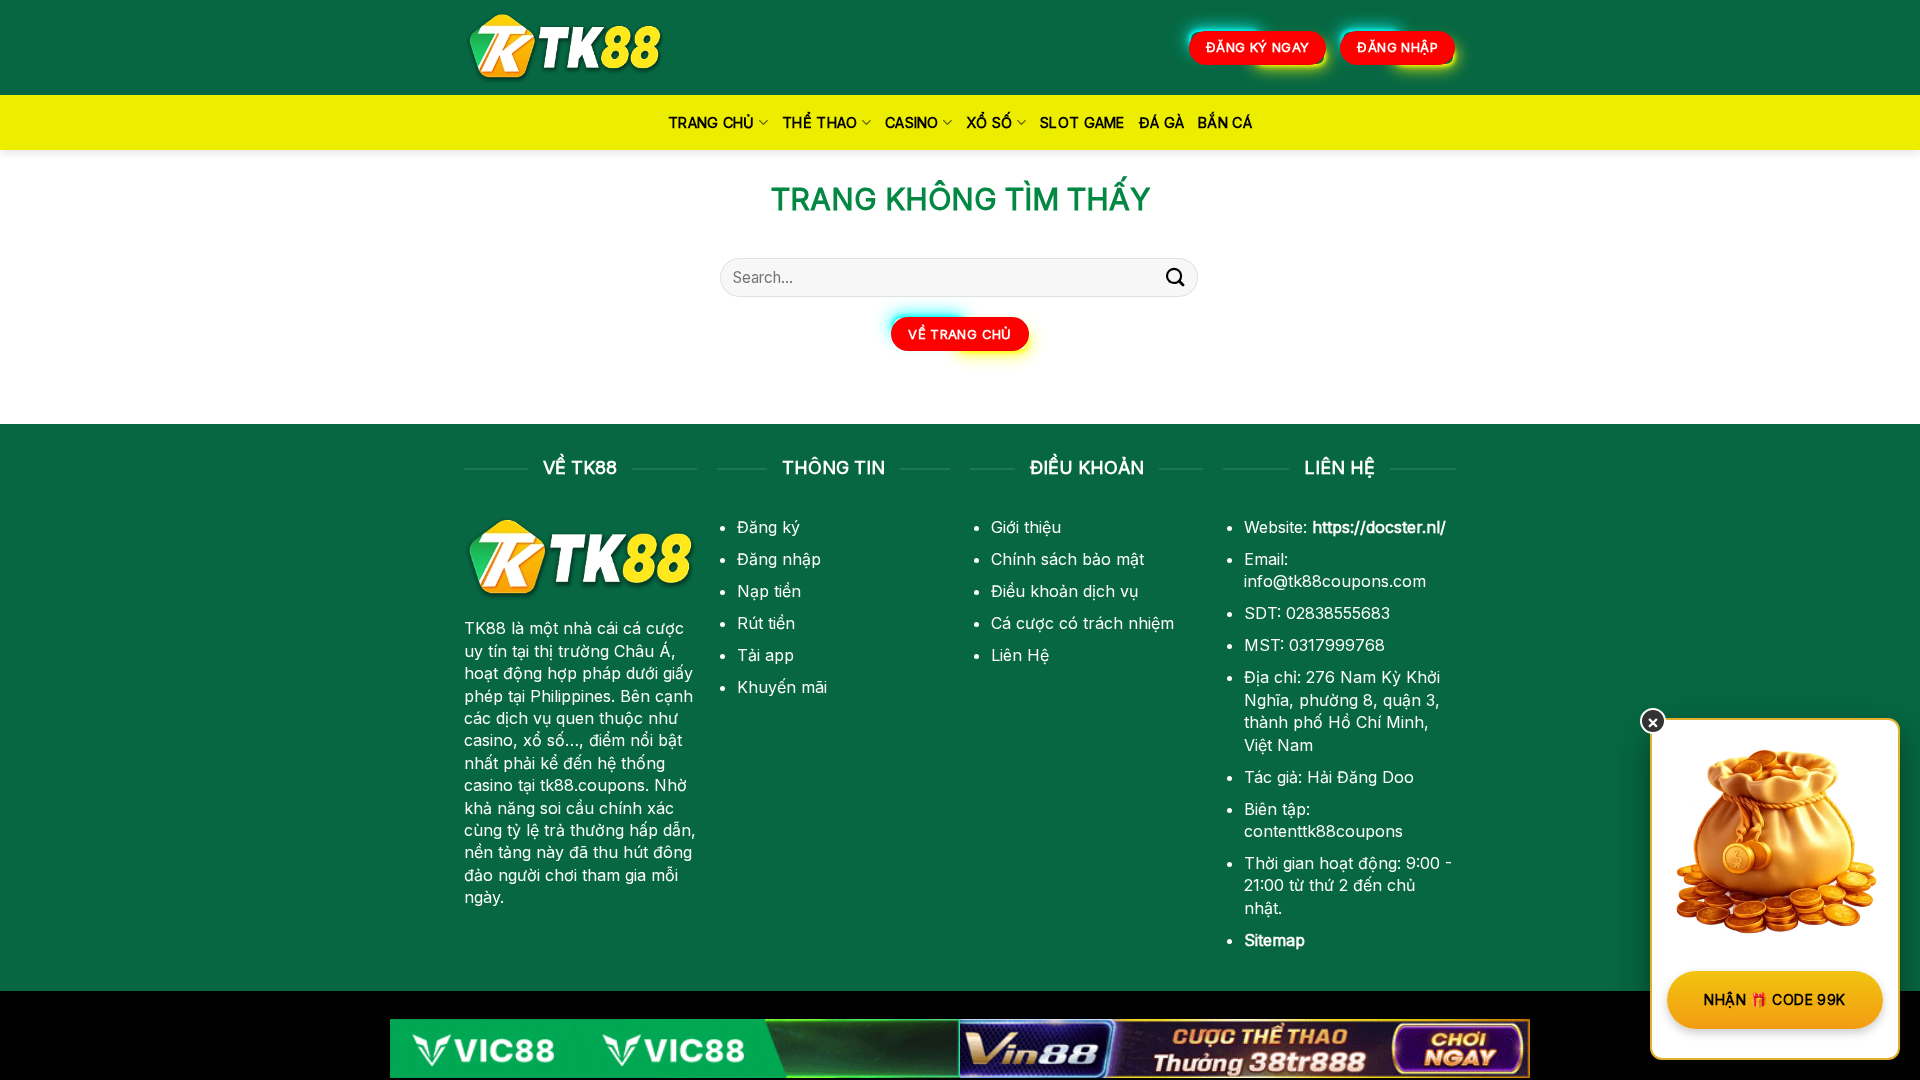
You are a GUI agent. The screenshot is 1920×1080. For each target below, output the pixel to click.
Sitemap (1274, 940)
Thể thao (819, 122)
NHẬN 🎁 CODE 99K (1774, 999)
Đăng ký (768, 527)
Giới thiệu (1026, 527)
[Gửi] (1176, 277)
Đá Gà (1161, 122)
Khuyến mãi (782, 687)
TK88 (485, 628)
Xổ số (989, 122)
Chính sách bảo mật (1067, 559)
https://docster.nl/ (1379, 527)
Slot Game (1082, 122)
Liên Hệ (1020, 655)
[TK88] (565, 47)
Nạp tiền (769, 591)
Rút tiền (766, 623)
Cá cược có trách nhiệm (1082, 623)
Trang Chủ (711, 122)
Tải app (765, 655)
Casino (912, 122)
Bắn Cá (1225, 122)
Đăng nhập (779, 559)
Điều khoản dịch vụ (1064, 591)
